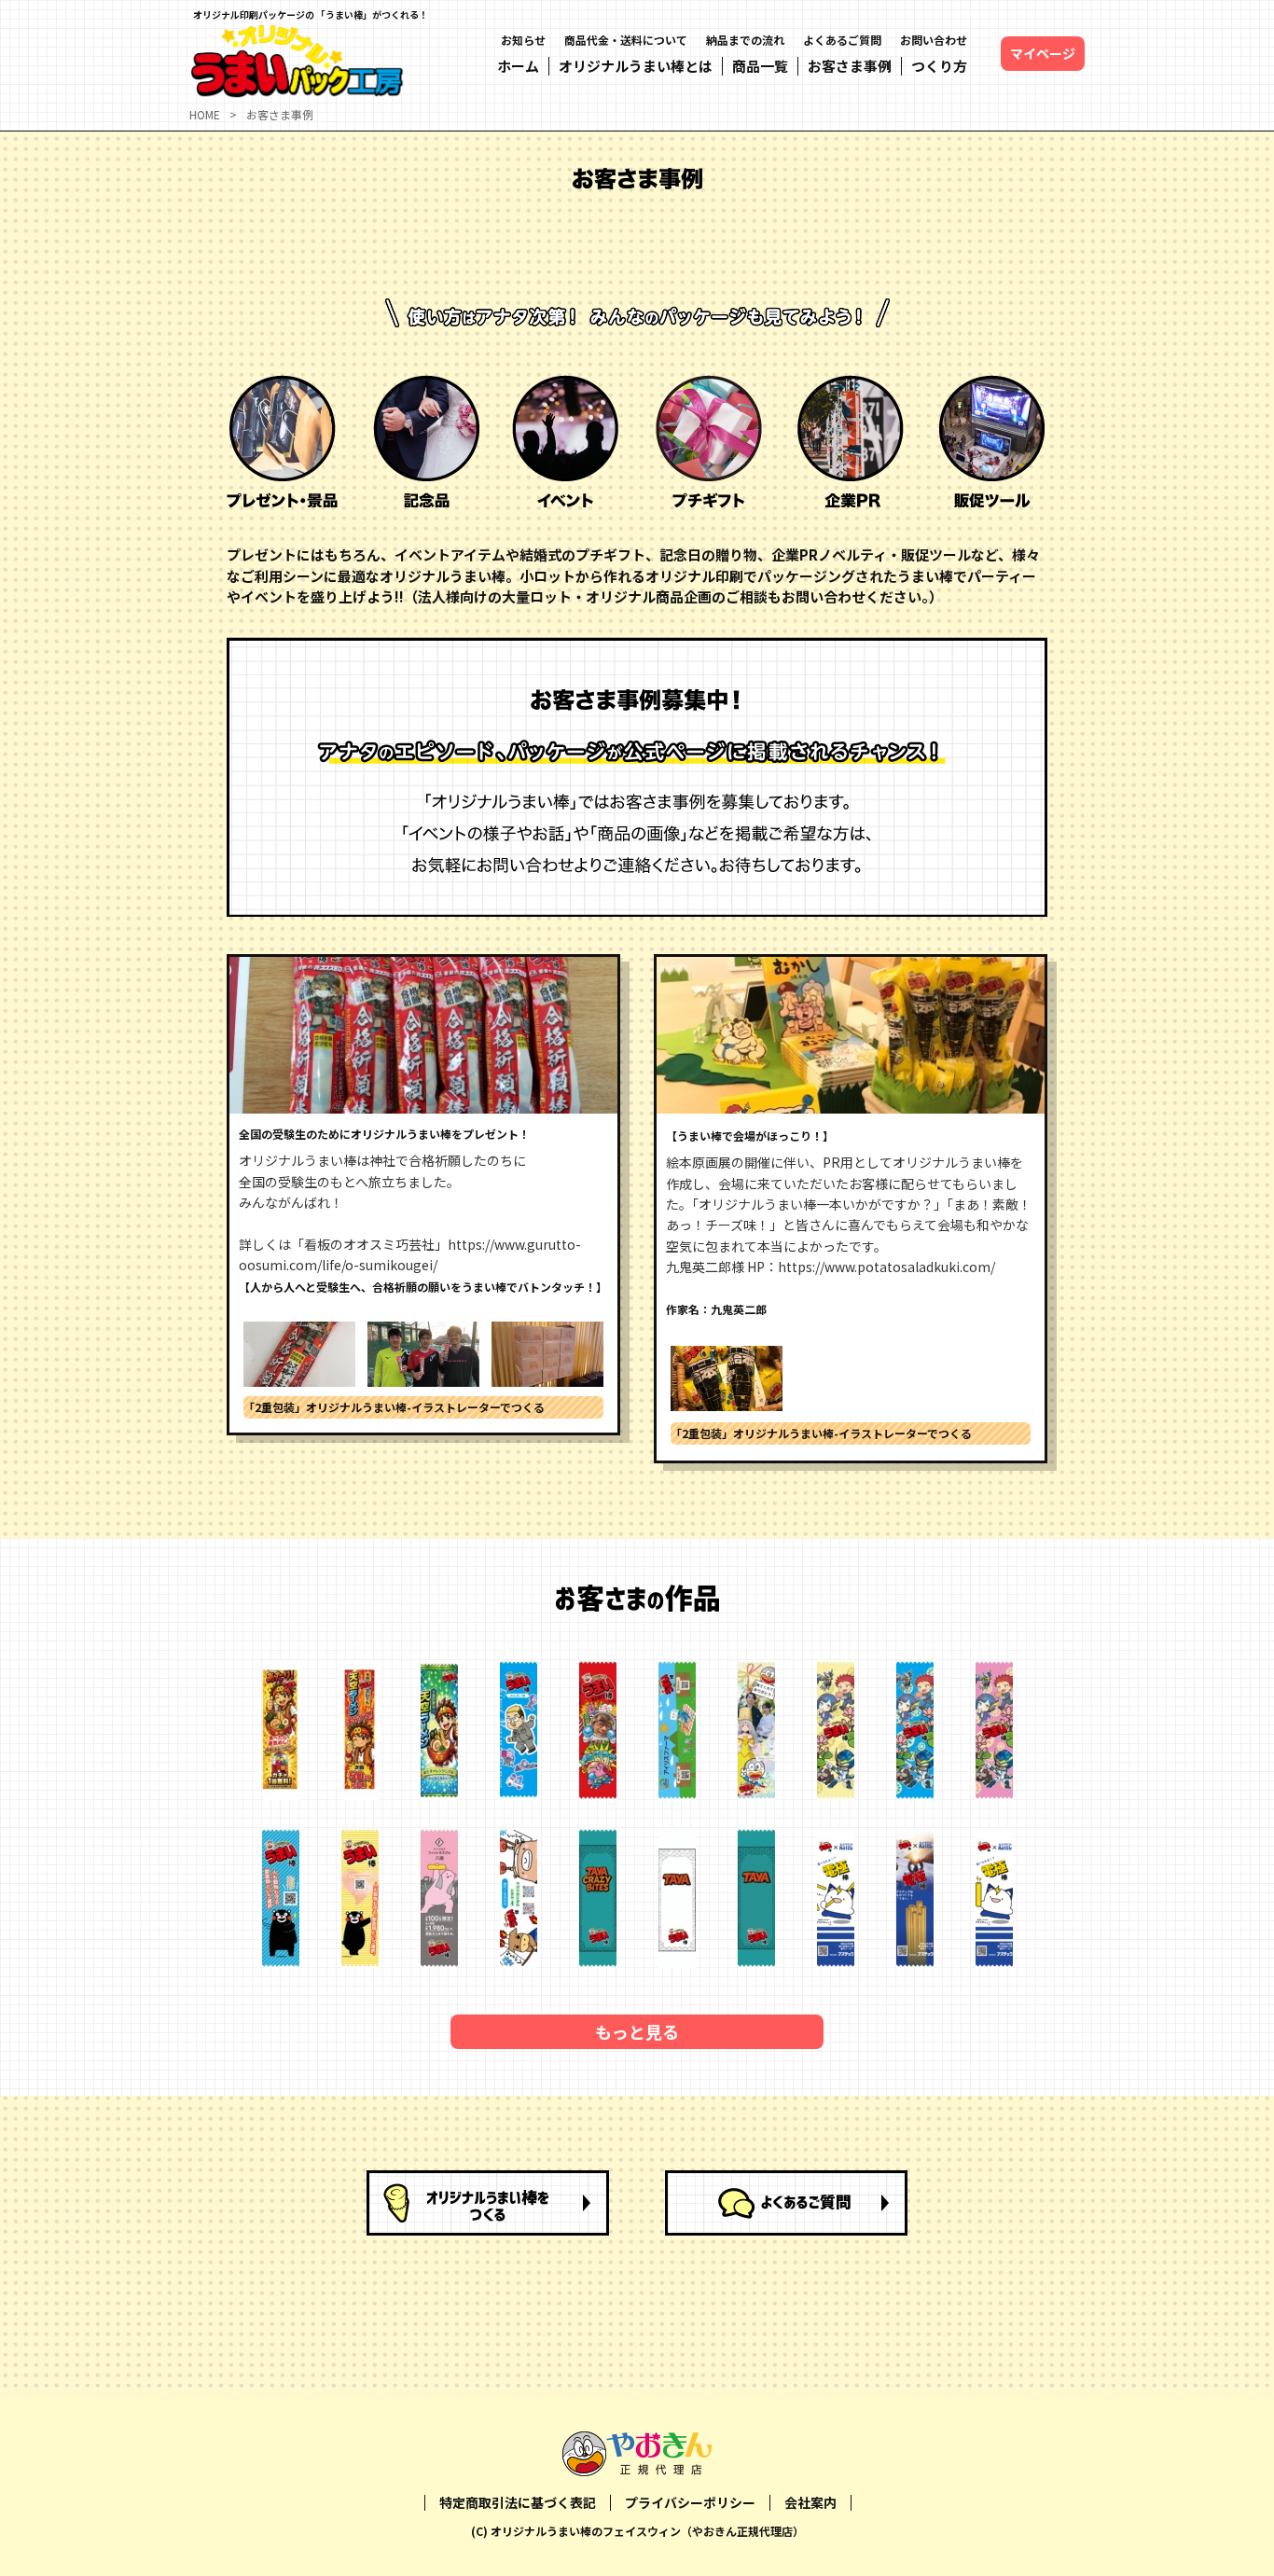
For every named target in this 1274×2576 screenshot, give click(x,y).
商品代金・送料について (626, 40)
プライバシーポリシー (690, 2502)
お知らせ (523, 40)
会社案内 (810, 2502)
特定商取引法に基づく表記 (518, 2502)
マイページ (1043, 53)
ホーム (518, 66)
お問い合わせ (934, 40)
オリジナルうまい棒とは (636, 66)
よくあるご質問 (842, 40)
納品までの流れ (745, 40)
